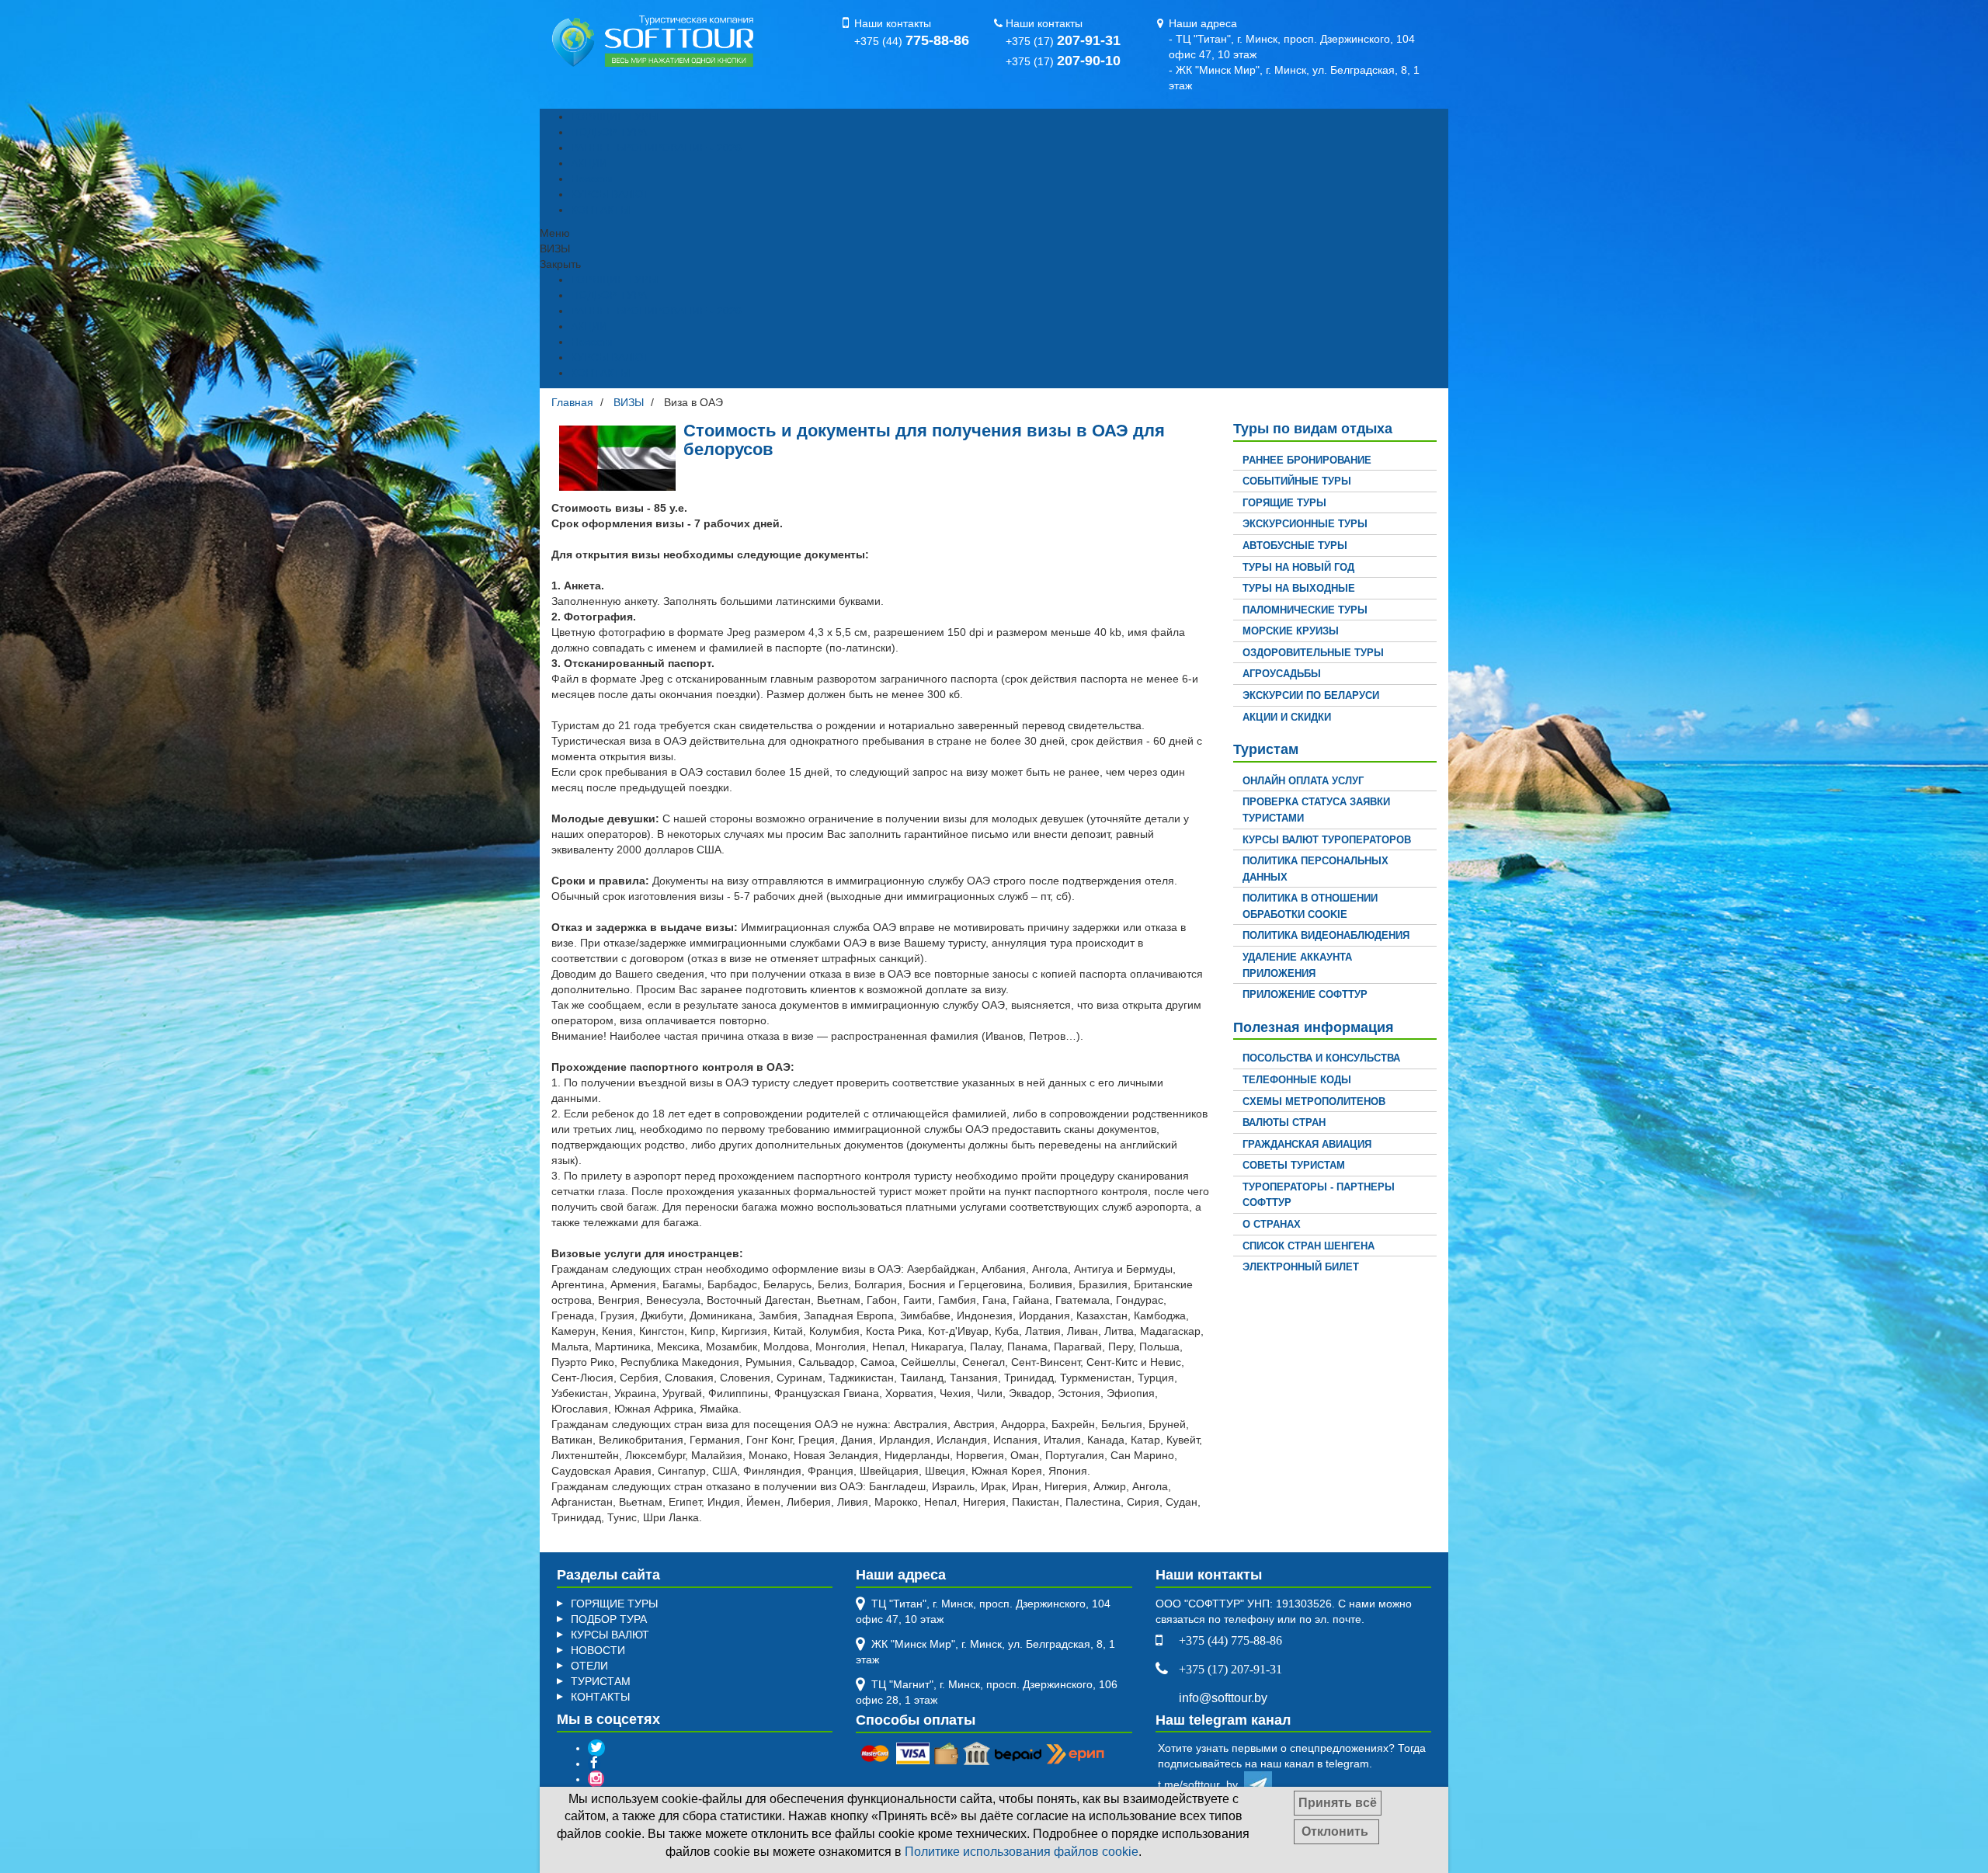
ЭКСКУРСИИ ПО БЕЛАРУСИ (1311, 695)
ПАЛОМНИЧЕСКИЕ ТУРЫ (1305, 610)
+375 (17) (1063, 41)
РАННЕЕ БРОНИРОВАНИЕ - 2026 (656, 148)
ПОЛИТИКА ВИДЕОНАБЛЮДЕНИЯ (1326, 935)
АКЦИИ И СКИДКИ (1287, 717)
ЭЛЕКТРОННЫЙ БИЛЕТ (1301, 1267)
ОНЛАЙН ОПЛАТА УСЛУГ (1303, 781)
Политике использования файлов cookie (1022, 1852)
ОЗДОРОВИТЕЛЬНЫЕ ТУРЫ (1313, 653)
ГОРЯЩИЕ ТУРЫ (614, 116)
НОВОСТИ (598, 1650)
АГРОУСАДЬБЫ (1282, 674)
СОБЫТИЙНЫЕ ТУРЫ (1297, 481)
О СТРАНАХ (1272, 1224)
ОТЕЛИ (589, 1666)
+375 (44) (912, 41)
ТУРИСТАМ (601, 1681)
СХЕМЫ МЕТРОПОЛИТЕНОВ (1314, 1102)
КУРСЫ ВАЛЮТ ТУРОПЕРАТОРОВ (1327, 840)
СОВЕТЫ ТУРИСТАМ (1294, 1165)
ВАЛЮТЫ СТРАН (1284, 1122)
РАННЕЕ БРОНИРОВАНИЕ (1307, 460)
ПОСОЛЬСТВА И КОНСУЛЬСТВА (1321, 1058)
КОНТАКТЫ (600, 210)
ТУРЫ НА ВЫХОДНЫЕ (1299, 588)
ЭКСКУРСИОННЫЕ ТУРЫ (1305, 524)
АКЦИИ (589, 163)
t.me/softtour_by (1201, 1784)
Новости (592, 179)
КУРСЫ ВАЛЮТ (610, 194)
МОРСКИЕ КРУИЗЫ (1291, 631)
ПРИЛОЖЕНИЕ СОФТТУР (1305, 994)
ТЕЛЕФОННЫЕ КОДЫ (1297, 1080)
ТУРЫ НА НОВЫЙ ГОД (1298, 567)
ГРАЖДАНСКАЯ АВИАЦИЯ (1307, 1144)
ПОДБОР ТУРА (609, 132)
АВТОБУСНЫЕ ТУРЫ (1295, 546)
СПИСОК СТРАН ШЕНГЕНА (1309, 1246)
